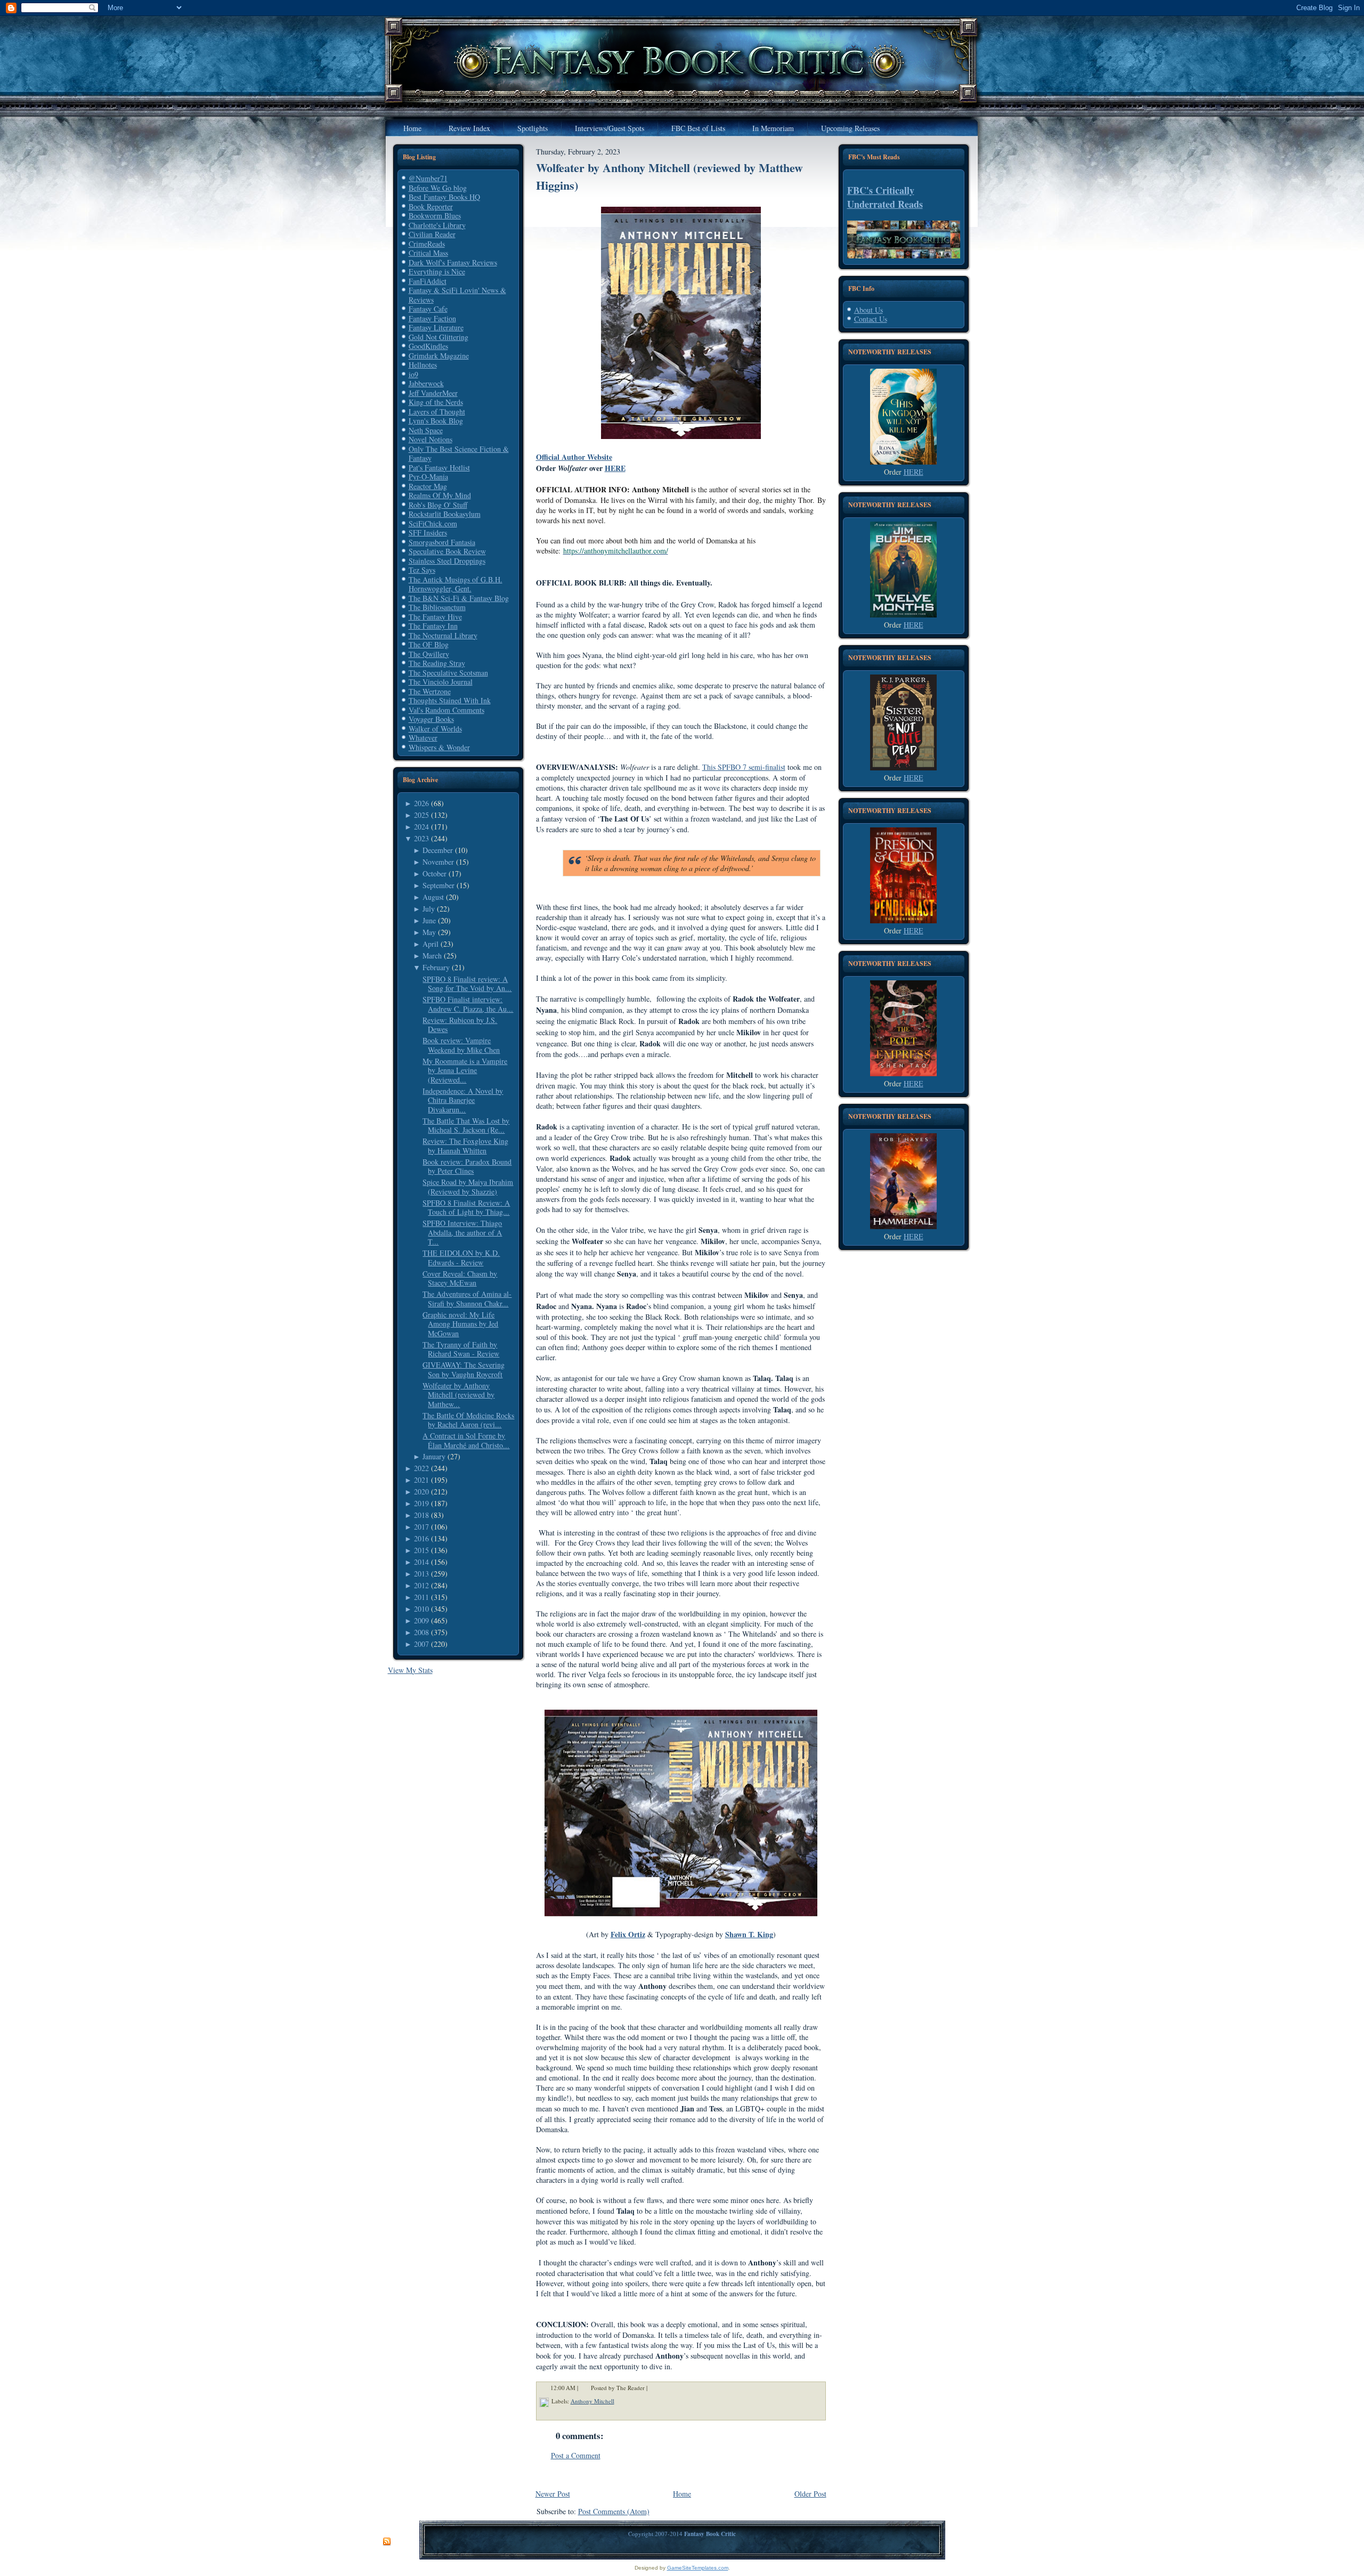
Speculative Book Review (447, 551)
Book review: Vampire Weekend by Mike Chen (461, 1045)
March (432, 956)
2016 (421, 1538)
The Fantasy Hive (435, 617)
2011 (421, 1597)
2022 (421, 1468)
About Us (868, 310)
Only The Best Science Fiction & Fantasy (459, 454)
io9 (413, 374)
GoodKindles (428, 346)
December (438, 850)
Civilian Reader (432, 234)
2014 (421, 1562)
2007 (421, 1644)
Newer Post (553, 2494)
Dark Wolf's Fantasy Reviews (453, 262)
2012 (421, 1585)
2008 (421, 1632)
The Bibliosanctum (437, 607)
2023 (421, 838)
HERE (615, 468)
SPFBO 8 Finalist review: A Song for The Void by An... (467, 984)
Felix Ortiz (628, 1934)
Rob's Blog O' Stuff (438, 505)
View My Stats (410, 1670)
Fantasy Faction (432, 318)
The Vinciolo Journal (441, 682)
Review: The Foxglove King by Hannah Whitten (465, 1146)
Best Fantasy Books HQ (444, 197)
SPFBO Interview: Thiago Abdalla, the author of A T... (462, 1232)
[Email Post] (654, 2388)
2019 (421, 1503)
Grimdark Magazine (439, 356)
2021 (421, 1480)
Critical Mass (428, 253)
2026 (421, 803)
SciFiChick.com (433, 523)
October (435, 873)
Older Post (810, 2494)
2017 (421, 1527)
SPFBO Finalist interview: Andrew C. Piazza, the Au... (468, 1004)
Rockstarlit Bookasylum (445, 514)
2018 (421, 1515)
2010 (421, 1609)
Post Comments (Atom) (614, 2511)
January (434, 1456)
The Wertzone (430, 691)
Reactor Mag (428, 486)
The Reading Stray (437, 663)
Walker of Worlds (435, 729)
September (439, 885)
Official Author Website (574, 457)
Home (682, 2494)
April (431, 944)
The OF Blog (429, 644)
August (433, 897)
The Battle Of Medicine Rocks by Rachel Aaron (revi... (468, 1420)
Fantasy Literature (436, 327)
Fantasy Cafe (428, 309)
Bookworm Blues (435, 216)
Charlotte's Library (437, 225)
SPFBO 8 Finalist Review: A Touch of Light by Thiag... (466, 1208)
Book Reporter (431, 206)
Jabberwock (426, 383)
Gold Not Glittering (439, 337)
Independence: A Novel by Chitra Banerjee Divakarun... (463, 1100)
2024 (421, 827)
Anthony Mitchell (592, 2401)
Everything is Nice (437, 271)
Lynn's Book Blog (436, 421)
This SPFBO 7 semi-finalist (744, 767)
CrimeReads (427, 244)
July (429, 909)
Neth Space (426, 430)
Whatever (423, 738)
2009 (421, 1620)
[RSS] (387, 2542)
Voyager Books (431, 719)
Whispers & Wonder (439, 747)
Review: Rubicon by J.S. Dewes (460, 1025)
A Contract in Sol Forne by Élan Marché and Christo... (466, 1440)
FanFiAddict (428, 281)
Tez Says (422, 570)
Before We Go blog (438, 188)
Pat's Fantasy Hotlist (439, 468)
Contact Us (871, 319)
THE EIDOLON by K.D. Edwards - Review (461, 1258)
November (438, 862)
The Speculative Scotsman (448, 673)
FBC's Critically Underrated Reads (885, 197)
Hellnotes (423, 365)
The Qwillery (429, 654)
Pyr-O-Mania (428, 477)
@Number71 (428, 178)
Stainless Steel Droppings (447, 561)
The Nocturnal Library (443, 635)
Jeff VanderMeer (433, 393)
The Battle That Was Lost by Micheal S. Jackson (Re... (466, 1126)
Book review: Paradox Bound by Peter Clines (467, 1167)
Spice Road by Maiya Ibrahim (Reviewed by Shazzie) (468, 1187)
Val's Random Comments (446, 710)
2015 (421, 1550)
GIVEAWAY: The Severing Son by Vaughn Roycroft (464, 1370)
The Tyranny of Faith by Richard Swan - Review (461, 1349)
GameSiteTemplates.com (698, 2568)
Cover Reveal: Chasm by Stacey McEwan (460, 1278)
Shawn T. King (749, 1934)
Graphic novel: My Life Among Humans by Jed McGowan (460, 1324)
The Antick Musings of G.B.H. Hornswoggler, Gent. (456, 584)
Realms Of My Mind (440, 495)
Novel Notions (431, 439)
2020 (421, 1492)
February (436, 967)
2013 (421, 1574)
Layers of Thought (437, 412)
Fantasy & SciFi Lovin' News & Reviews (457, 295)
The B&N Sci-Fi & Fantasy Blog (459, 598)
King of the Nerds (436, 402)
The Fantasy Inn (433, 626)
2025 (421, 815)
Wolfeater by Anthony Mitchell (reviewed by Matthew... (458, 1395)
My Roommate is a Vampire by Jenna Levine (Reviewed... (465, 1070)
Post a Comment (576, 2455)
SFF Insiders (428, 533)
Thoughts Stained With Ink (450, 700)
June (429, 920)
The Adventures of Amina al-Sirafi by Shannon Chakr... (467, 1299)
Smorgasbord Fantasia (442, 542)
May (429, 932)
